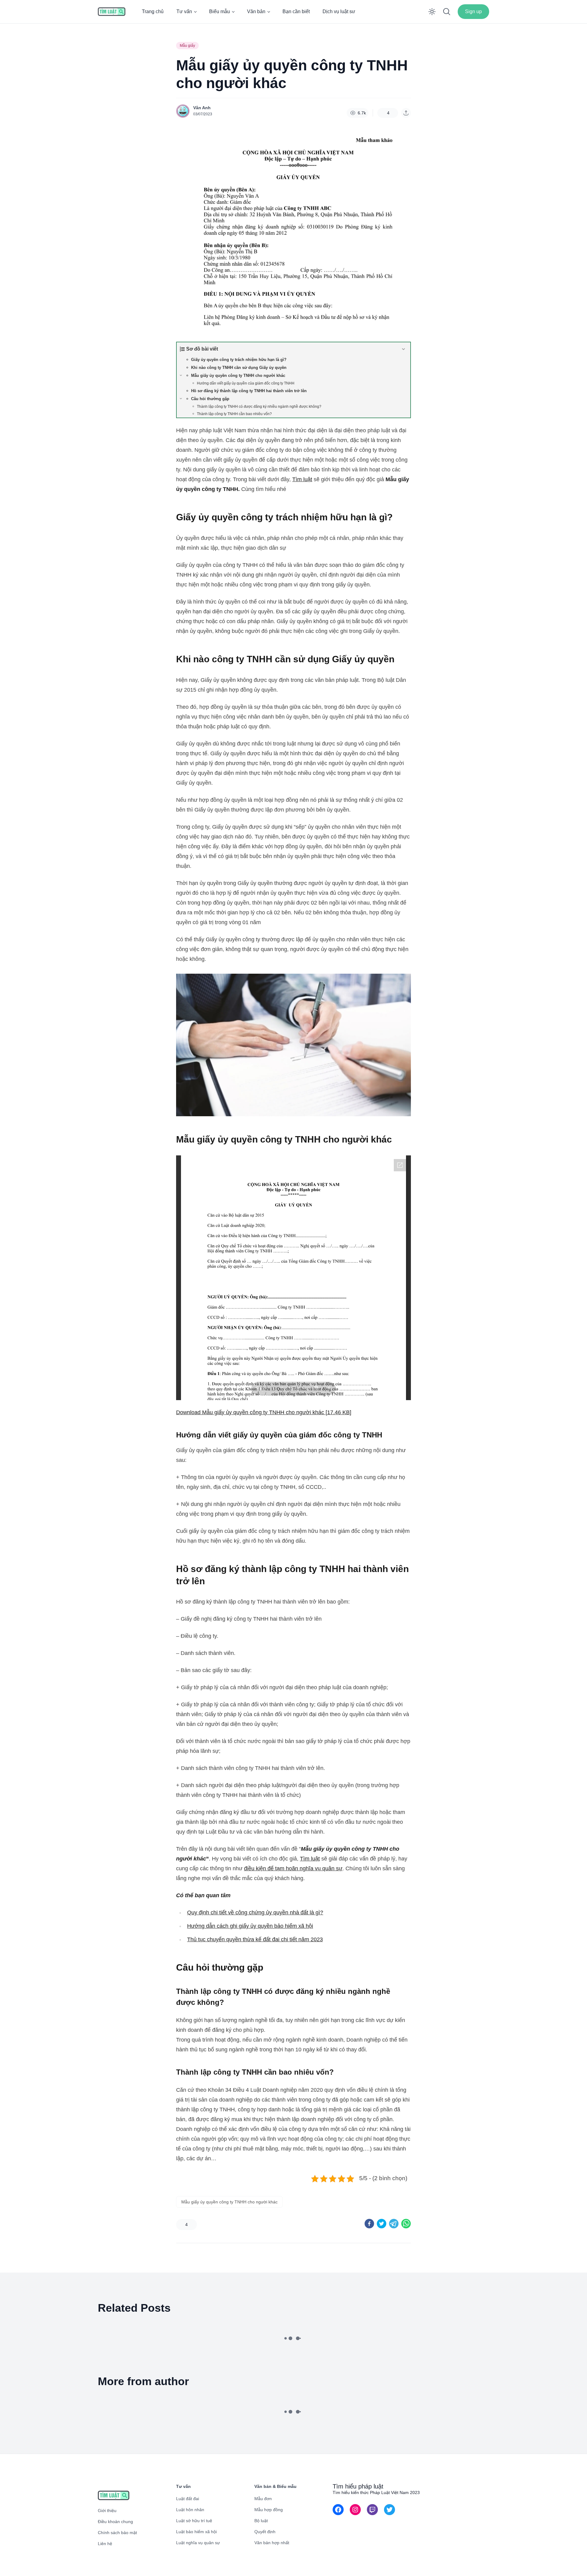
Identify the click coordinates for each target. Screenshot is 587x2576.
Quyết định (265, 2532)
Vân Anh (202, 108)
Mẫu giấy (187, 46)
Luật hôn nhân (190, 2510)
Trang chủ (153, 11)
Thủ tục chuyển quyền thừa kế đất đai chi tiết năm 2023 (255, 1939)
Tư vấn (184, 11)
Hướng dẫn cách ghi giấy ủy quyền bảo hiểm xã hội (250, 1926)
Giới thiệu (107, 2511)
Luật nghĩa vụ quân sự (198, 2543)
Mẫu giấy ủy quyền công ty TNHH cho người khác (229, 2202)
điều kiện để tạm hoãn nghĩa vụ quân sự (293, 1868)
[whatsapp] (406, 2224)
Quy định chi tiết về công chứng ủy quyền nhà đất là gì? (255, 1912)
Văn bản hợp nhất (272, 2543)
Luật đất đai (188, 2499)
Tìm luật (302, 479)
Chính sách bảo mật (117, 2533)
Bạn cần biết (296, 11)
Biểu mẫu (220, 11)
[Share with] (406, 113)
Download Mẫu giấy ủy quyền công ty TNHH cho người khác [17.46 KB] (264, 1412)
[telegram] (394, 2224)
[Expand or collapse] (403, 349)
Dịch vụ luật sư (339, 11)
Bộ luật (261, 2521)
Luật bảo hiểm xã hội (196, 2532)
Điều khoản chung (115, 2522)
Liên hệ (105, 2544)
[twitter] (382, 2224)
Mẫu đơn (263, 2499)
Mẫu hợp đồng (269, 2510)
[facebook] (369, 2224)
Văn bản (256, 11)
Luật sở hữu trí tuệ (194, 2521)
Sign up (473, 11)
